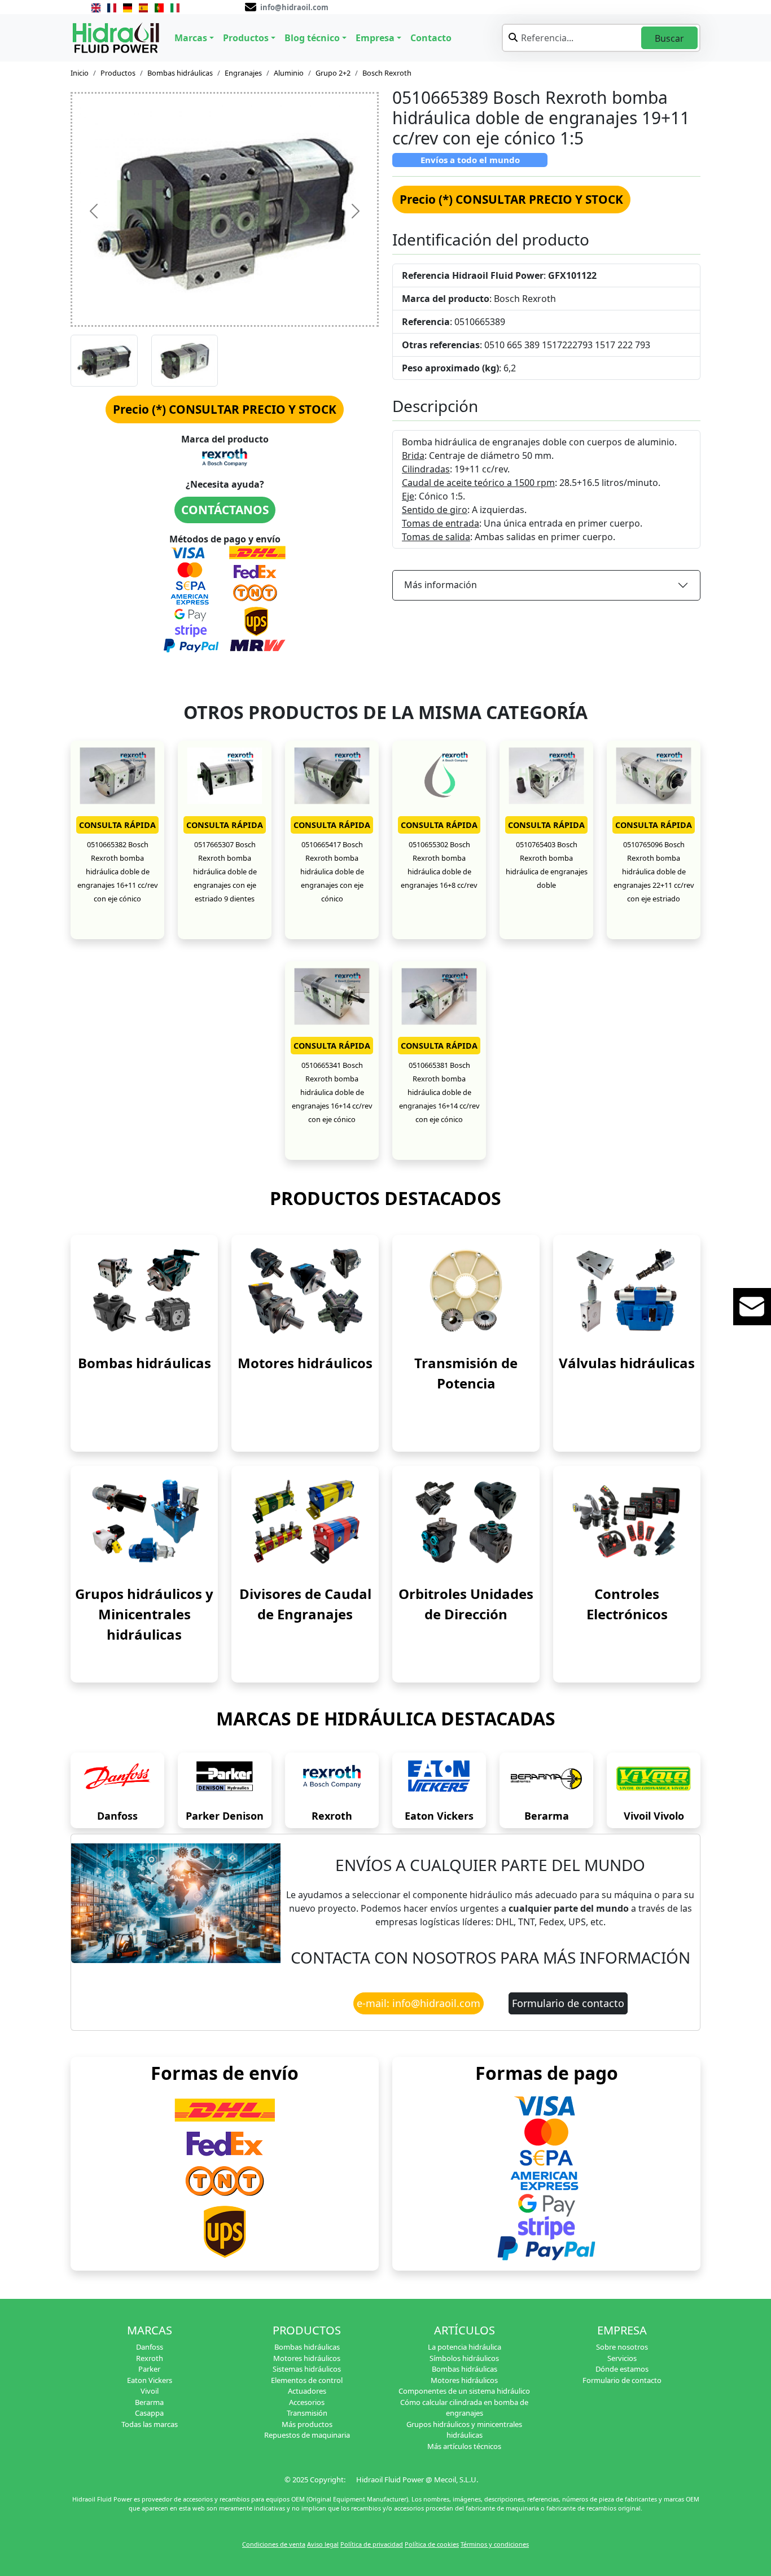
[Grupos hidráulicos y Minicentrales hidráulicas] (144, 1521)
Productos (118, 73)
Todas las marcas (150, 2424)
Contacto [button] (431, 38)
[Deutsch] (128, 7)
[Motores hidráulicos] (305, 1290)
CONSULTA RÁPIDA (117, 825)
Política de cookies (432, 2544)
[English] (96, 7)
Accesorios (307, 2402)
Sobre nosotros (622, 2347)
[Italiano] (175, 7)
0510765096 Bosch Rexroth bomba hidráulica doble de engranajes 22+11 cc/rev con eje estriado (654, 871)
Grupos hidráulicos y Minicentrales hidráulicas (144, 1614)
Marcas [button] (191, 38)
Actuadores (307, 2391)
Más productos (307, 2424)
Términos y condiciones (495, 2544)
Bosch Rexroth (387, 73)
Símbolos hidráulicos (464, 2358)
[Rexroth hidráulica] (332, 1779)
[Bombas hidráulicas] (144, 1290)
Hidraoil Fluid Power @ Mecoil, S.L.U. (417, 2479)
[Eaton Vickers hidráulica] (439, 1779)
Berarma (547, 1816)
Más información (441, 585)
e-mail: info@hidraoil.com (419, 2003)
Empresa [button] (375, 38)
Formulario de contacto (568, 2003)
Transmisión (307, 2413)
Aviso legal (323, 2544)
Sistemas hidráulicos (307, 2369)
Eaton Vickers (439, 1816)
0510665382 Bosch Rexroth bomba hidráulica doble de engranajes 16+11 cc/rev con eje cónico (118, 871)
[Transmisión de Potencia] (466, 1290)
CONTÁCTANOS (225, 510)
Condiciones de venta (274, 2544)
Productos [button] (246, 38)
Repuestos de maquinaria (307, 2435)
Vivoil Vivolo (654, 1816)
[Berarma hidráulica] (546, 1779)
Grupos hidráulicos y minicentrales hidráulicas (464, 2430)
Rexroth (332, 1816)
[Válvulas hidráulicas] (627, 1290)
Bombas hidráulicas (180, 73)
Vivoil (150, 2391)
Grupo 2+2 (333, 73)
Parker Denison (225, 1816)
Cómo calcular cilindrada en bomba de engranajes (464, 2408)
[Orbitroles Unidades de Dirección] (466, 1521)
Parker (149, 2369)
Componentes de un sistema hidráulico (464, 2391)
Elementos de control (307, 2380)
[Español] (143, 7)
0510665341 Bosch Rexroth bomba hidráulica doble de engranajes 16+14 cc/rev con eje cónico (332, 1092)
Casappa (149, 2413)
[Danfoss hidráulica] (117, 1779)
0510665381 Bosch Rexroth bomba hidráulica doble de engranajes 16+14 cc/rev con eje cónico (439, 1092)
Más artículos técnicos (464, 2446)
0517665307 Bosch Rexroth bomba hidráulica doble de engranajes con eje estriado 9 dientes (225, 871)
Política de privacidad (372, 2544)
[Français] (112, 7)
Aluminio (289, 73)
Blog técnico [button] (312, 38)
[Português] (159, 7)
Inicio (80, 73)
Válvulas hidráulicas (627, 1363)
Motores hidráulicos (305, 1363)
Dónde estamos (622, 2369)
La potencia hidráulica (465, 2347)
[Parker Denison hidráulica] (225, 1779)
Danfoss (117, 1816)
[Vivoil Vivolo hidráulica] (654, 1779)
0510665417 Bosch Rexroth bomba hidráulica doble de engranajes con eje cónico (332, 871)
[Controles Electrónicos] (627, 1521)
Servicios (622, 2358)
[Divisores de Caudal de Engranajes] (305, 1521)
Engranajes (243, 73)
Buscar (669, 38)
